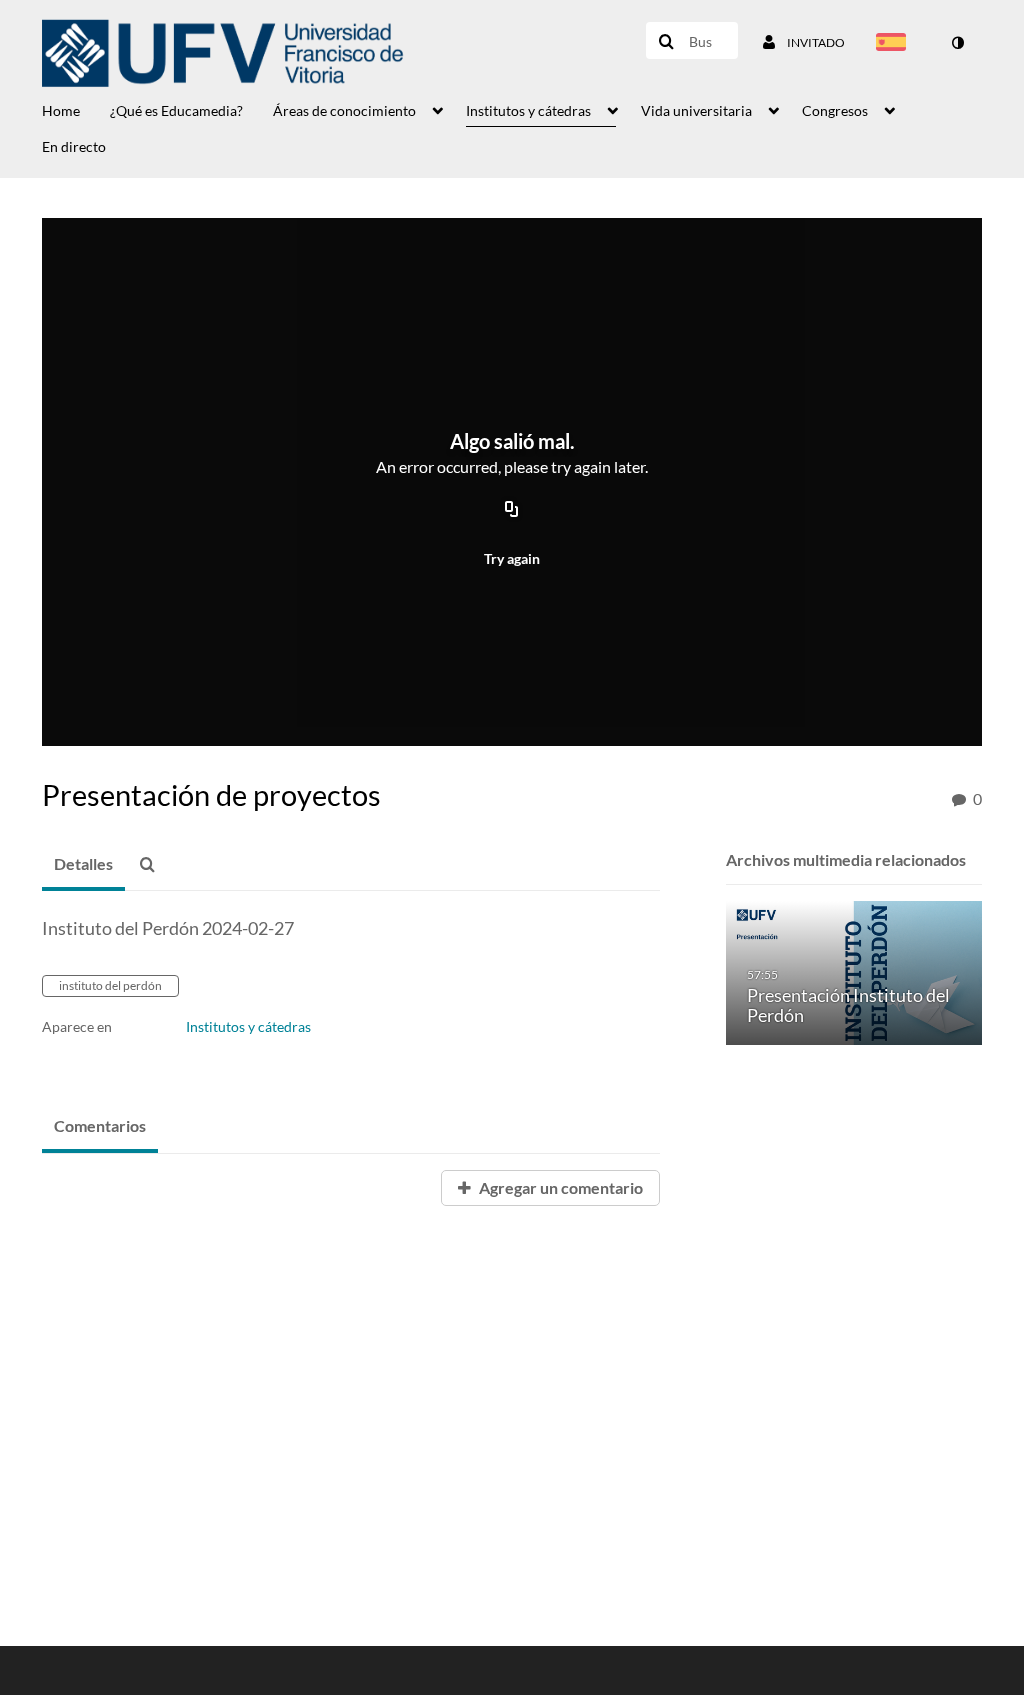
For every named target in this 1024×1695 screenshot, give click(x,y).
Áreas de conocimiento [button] (344, 110)
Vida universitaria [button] (696, 110)
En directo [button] (74, 146)
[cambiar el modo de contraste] (957, 43)
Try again (512, 558)
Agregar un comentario (559, 1187)
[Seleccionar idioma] (895, 44)
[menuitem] (76, 109)
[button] (153, 865)
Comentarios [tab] (100, 1125)
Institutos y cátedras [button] (528, 110)
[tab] (83, 865)
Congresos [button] (835, 110)
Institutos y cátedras (248, 1026)
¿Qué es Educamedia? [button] (176, 110)
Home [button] (61, 110)
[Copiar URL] (512, 510)
